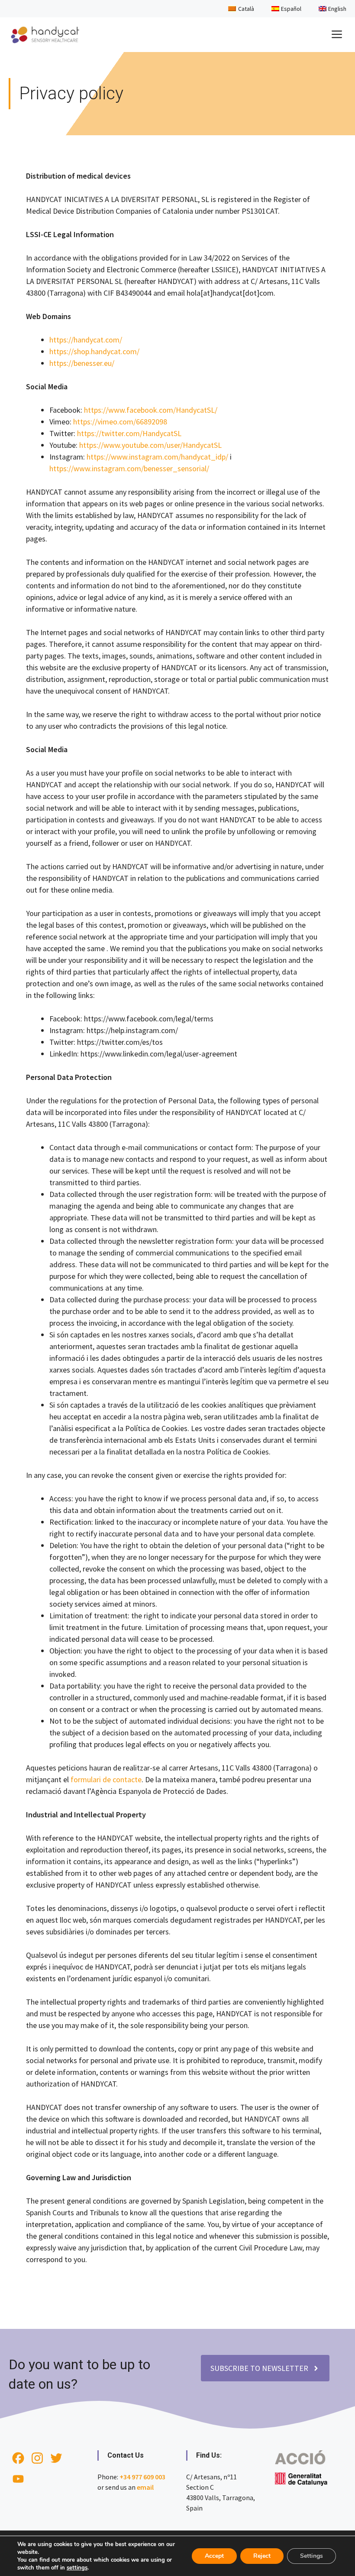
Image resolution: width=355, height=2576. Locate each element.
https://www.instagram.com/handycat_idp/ (157, 457)
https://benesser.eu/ (82, 363)
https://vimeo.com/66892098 (120, 422)
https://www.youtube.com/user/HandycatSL (150, 445)
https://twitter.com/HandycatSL (129, 433)
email (145, 2487)
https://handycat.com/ (86, 340)
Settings (311, 2556)
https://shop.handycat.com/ (94, 351)
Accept (214, 2556)
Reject (262, 2556)
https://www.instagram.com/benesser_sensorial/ (129, 468)
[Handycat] (45, 35)
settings (77, 2568)
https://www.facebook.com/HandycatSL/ (151, 410)
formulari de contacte (106, 1779)
